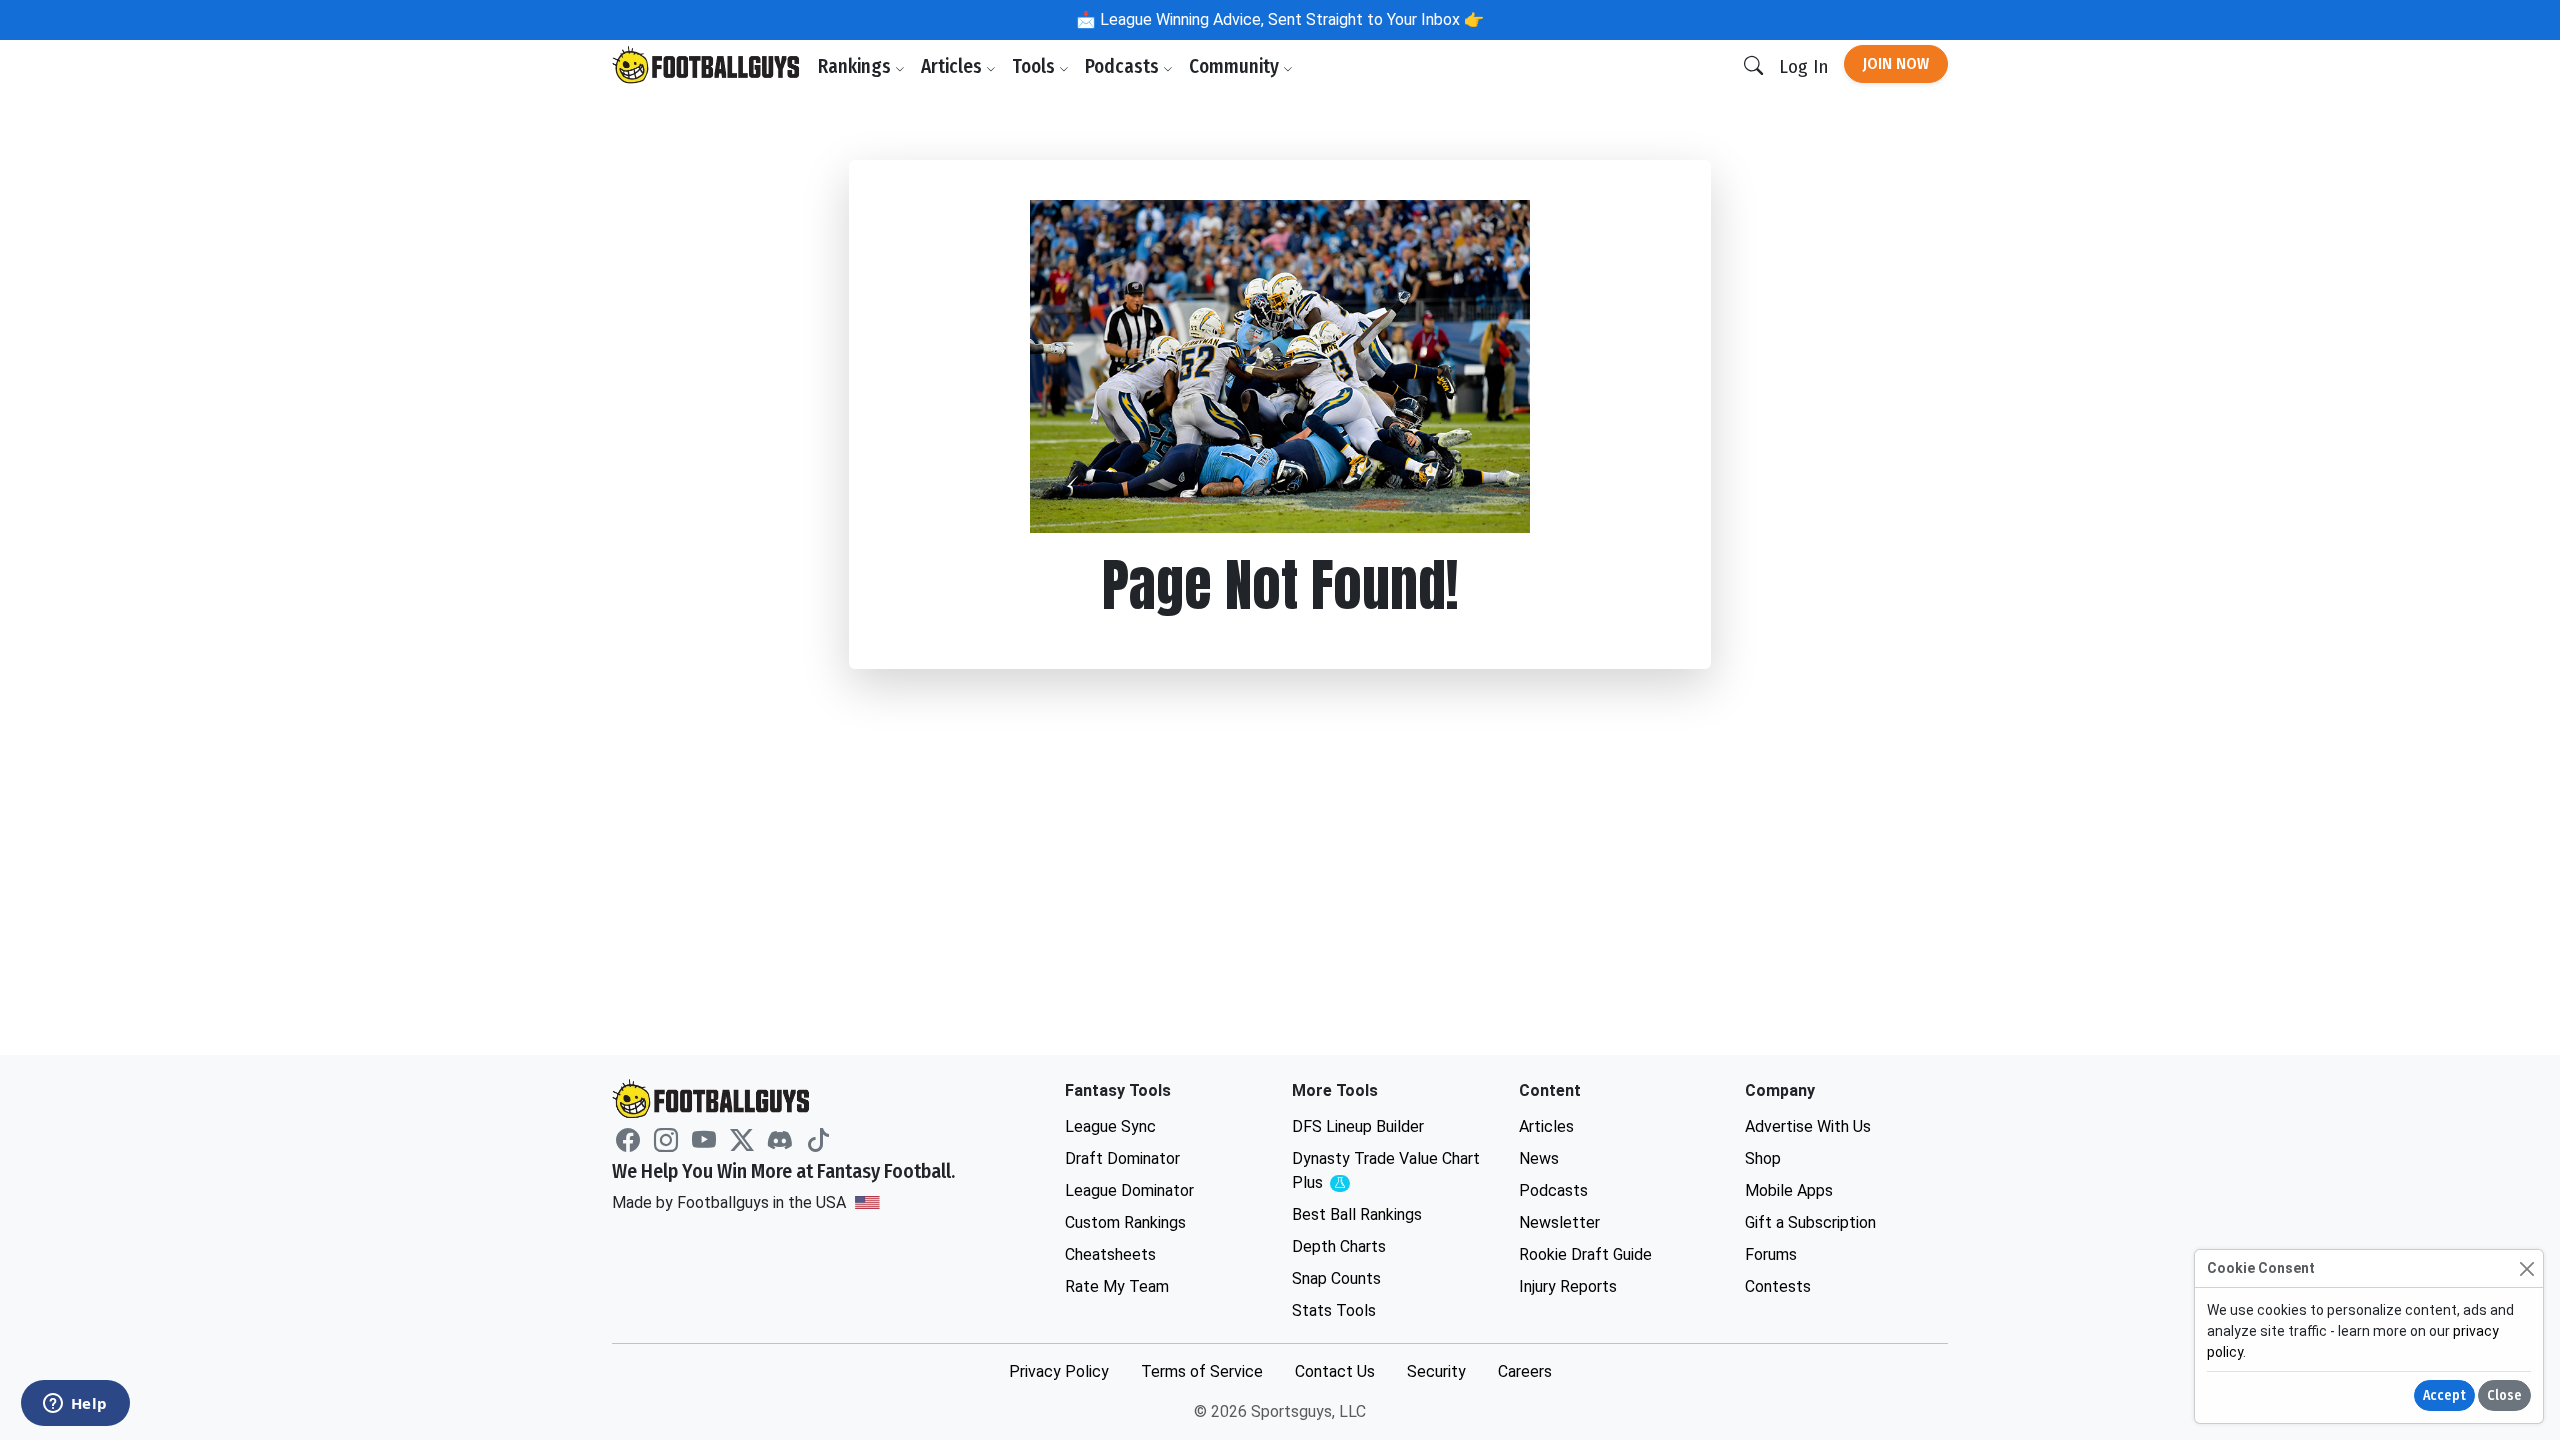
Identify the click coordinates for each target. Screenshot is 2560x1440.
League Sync (1110, 1126)
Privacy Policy (1059, 1371)
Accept (2444, 1395)
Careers (1525, 1371)
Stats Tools (1334, 1310)
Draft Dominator (1122, 1158)
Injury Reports (1568, 1286)
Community (1236, 66)
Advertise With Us (1808, 1126)
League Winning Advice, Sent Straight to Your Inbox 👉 (1290, 19)
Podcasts (1124, 66)
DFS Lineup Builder (1358, 1126)
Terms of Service (1202, 1371)
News (1539, 1158)
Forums (1771, 1254)
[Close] (2526, 1268)
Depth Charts (1339, 1246)
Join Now (1896, 63)
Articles (953, 66)
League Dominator (1129, 1190)
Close (2504, 1395)
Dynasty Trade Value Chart (1386, 1171)
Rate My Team (1117, 1286)
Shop (1763, 1158)
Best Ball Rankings (1357, 1214)
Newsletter (1559, 1222)
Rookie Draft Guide (1585, 1254)
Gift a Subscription (1810, 1222)
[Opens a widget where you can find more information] (75, 1405)
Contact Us (1335, 1371)
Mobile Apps (1789, 1190)
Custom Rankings (1125, 1222)
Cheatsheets (1110, 1254)
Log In (1803, 66)
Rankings (856, 66)
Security (1436, 1371)
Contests (1778, 1286)
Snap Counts (1336, 1278)
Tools (1035, 66)
